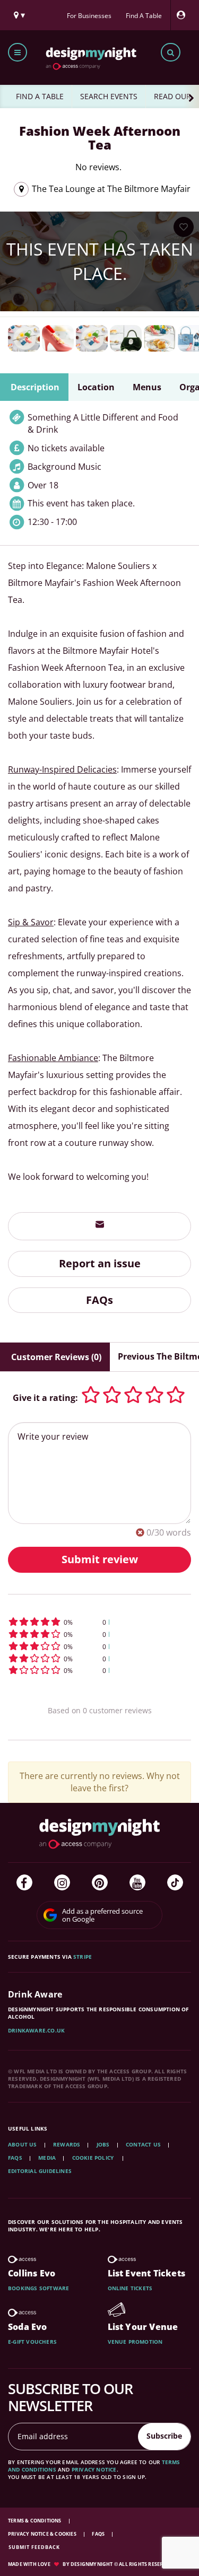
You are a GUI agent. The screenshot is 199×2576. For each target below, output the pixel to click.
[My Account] (184, 15)
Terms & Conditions (35, 2521)
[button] (99, 1622)
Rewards (67, 2144)
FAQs (99, 1300)
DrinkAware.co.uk (36, 2030)
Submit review (100, 1559)
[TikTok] (175, 1882)
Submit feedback (34, 2547)
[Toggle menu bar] (18, 52)
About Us (23, 2144)
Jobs (103, 2144)
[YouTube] (137, 1882)
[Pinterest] (100, 1882)
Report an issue (100, 1263)
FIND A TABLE (40, 96)
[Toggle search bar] (171, 52)
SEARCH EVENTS (109, 96)
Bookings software (38, 2288)
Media (47, 2158)
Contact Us (143, 2144)
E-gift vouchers (32, 2342)
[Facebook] (24, 1882)
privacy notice (94, 2469)
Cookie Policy (94, 2158)
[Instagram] (62, 1882)
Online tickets (130, 2288)
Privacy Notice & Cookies (43, 2534)
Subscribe (164, 2436)
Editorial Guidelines (40, 2171)
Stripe (83, 1957)
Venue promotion (135, 2342)
